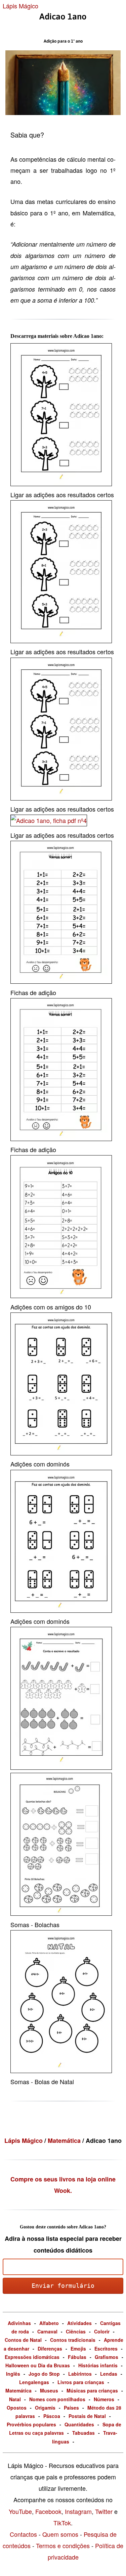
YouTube (20, 2511)
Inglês (13, 2374)
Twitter (104, 2511)
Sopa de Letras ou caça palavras (65, 2429)
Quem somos (60, 2534)
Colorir (102, 2331)
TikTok (62, 2523)
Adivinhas (19, 2323)
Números (104, 2399)
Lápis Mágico (20, 6)
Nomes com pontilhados (57, 2399)
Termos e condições (63, 2545)
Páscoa (52, 2416)
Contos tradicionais (73, 2340)
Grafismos (107, 2357)
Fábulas (77, 2357)
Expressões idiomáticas (32, 2357)
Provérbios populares (31, 2424)
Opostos (17, 2408)
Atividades (79, 2323)
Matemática (65, 2141)
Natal (15, 2399)
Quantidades (79, 2424)
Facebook (48, 2511)
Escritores (106, 2349)
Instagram (78, 2511)
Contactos (23, 2534)
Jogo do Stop (44, 2374)
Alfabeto (49, 2323)
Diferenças (50, 2349)
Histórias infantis (98, 2365)
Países (71, 2408)
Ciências (76, 2331)
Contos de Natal (23, 2340)
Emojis (78, 2349)
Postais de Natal (87, 2416)
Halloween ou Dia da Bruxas (38, 2365)
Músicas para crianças (92, 2390)
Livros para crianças (81, 2382)
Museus (49, 2390)
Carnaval (47, 2331)
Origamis (45, 2408)
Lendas (109, 2374)
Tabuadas (83, 2433)
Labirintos (80, 2374)
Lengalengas (34, 2382)
